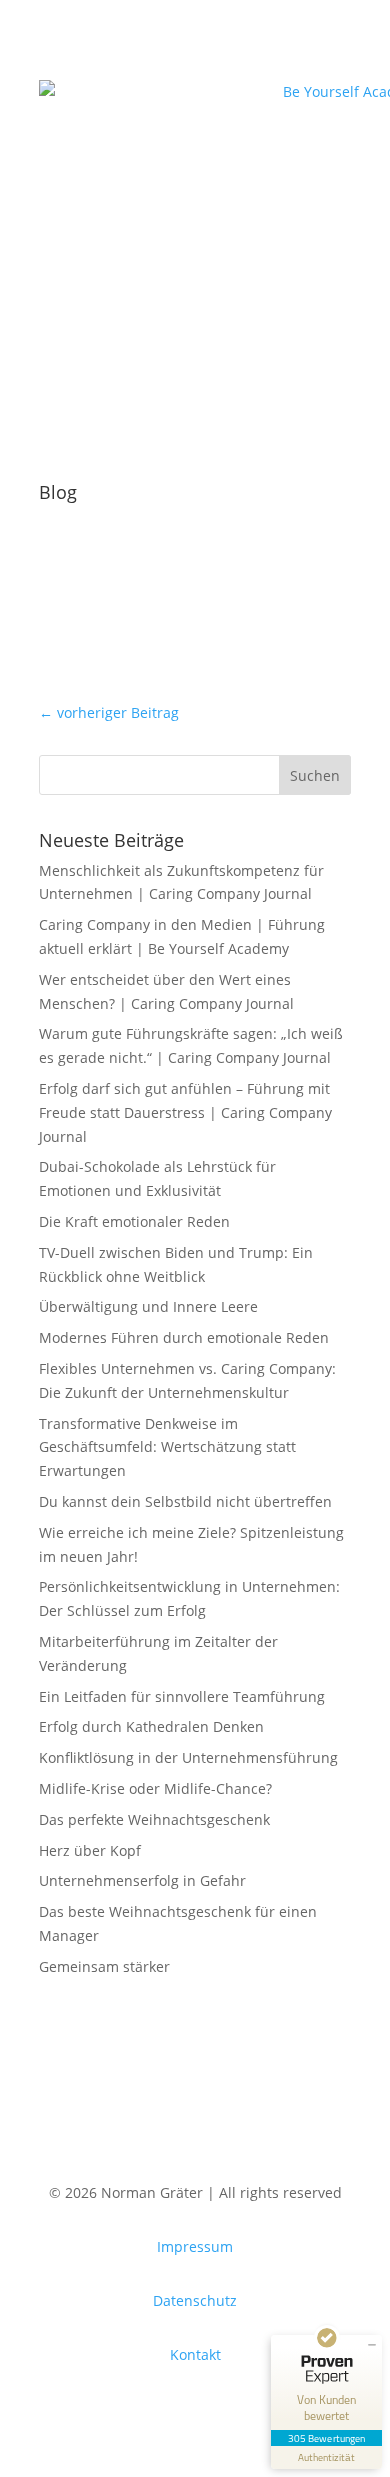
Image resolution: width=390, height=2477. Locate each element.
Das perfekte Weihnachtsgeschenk (154, 1819)
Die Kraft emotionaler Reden (134, 1221)
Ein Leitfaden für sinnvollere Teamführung (182, 1696)
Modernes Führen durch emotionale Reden (184, 1337)
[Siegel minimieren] (372, 2345)
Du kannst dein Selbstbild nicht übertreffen (185, 1501)
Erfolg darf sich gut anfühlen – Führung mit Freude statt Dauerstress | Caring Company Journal (185, 1112)
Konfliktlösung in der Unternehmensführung (188, 1757)
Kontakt (195, 2354)
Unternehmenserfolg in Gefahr (142, 1880)
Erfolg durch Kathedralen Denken (151, 1726)
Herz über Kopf (90, 1850)
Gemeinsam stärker (104, 1966)
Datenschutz (195, 2300)
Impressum (195, 2246)
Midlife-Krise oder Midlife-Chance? (155, 1788)
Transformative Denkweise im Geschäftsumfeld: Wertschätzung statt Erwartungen (167, 1447)
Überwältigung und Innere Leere (148, 1306)
